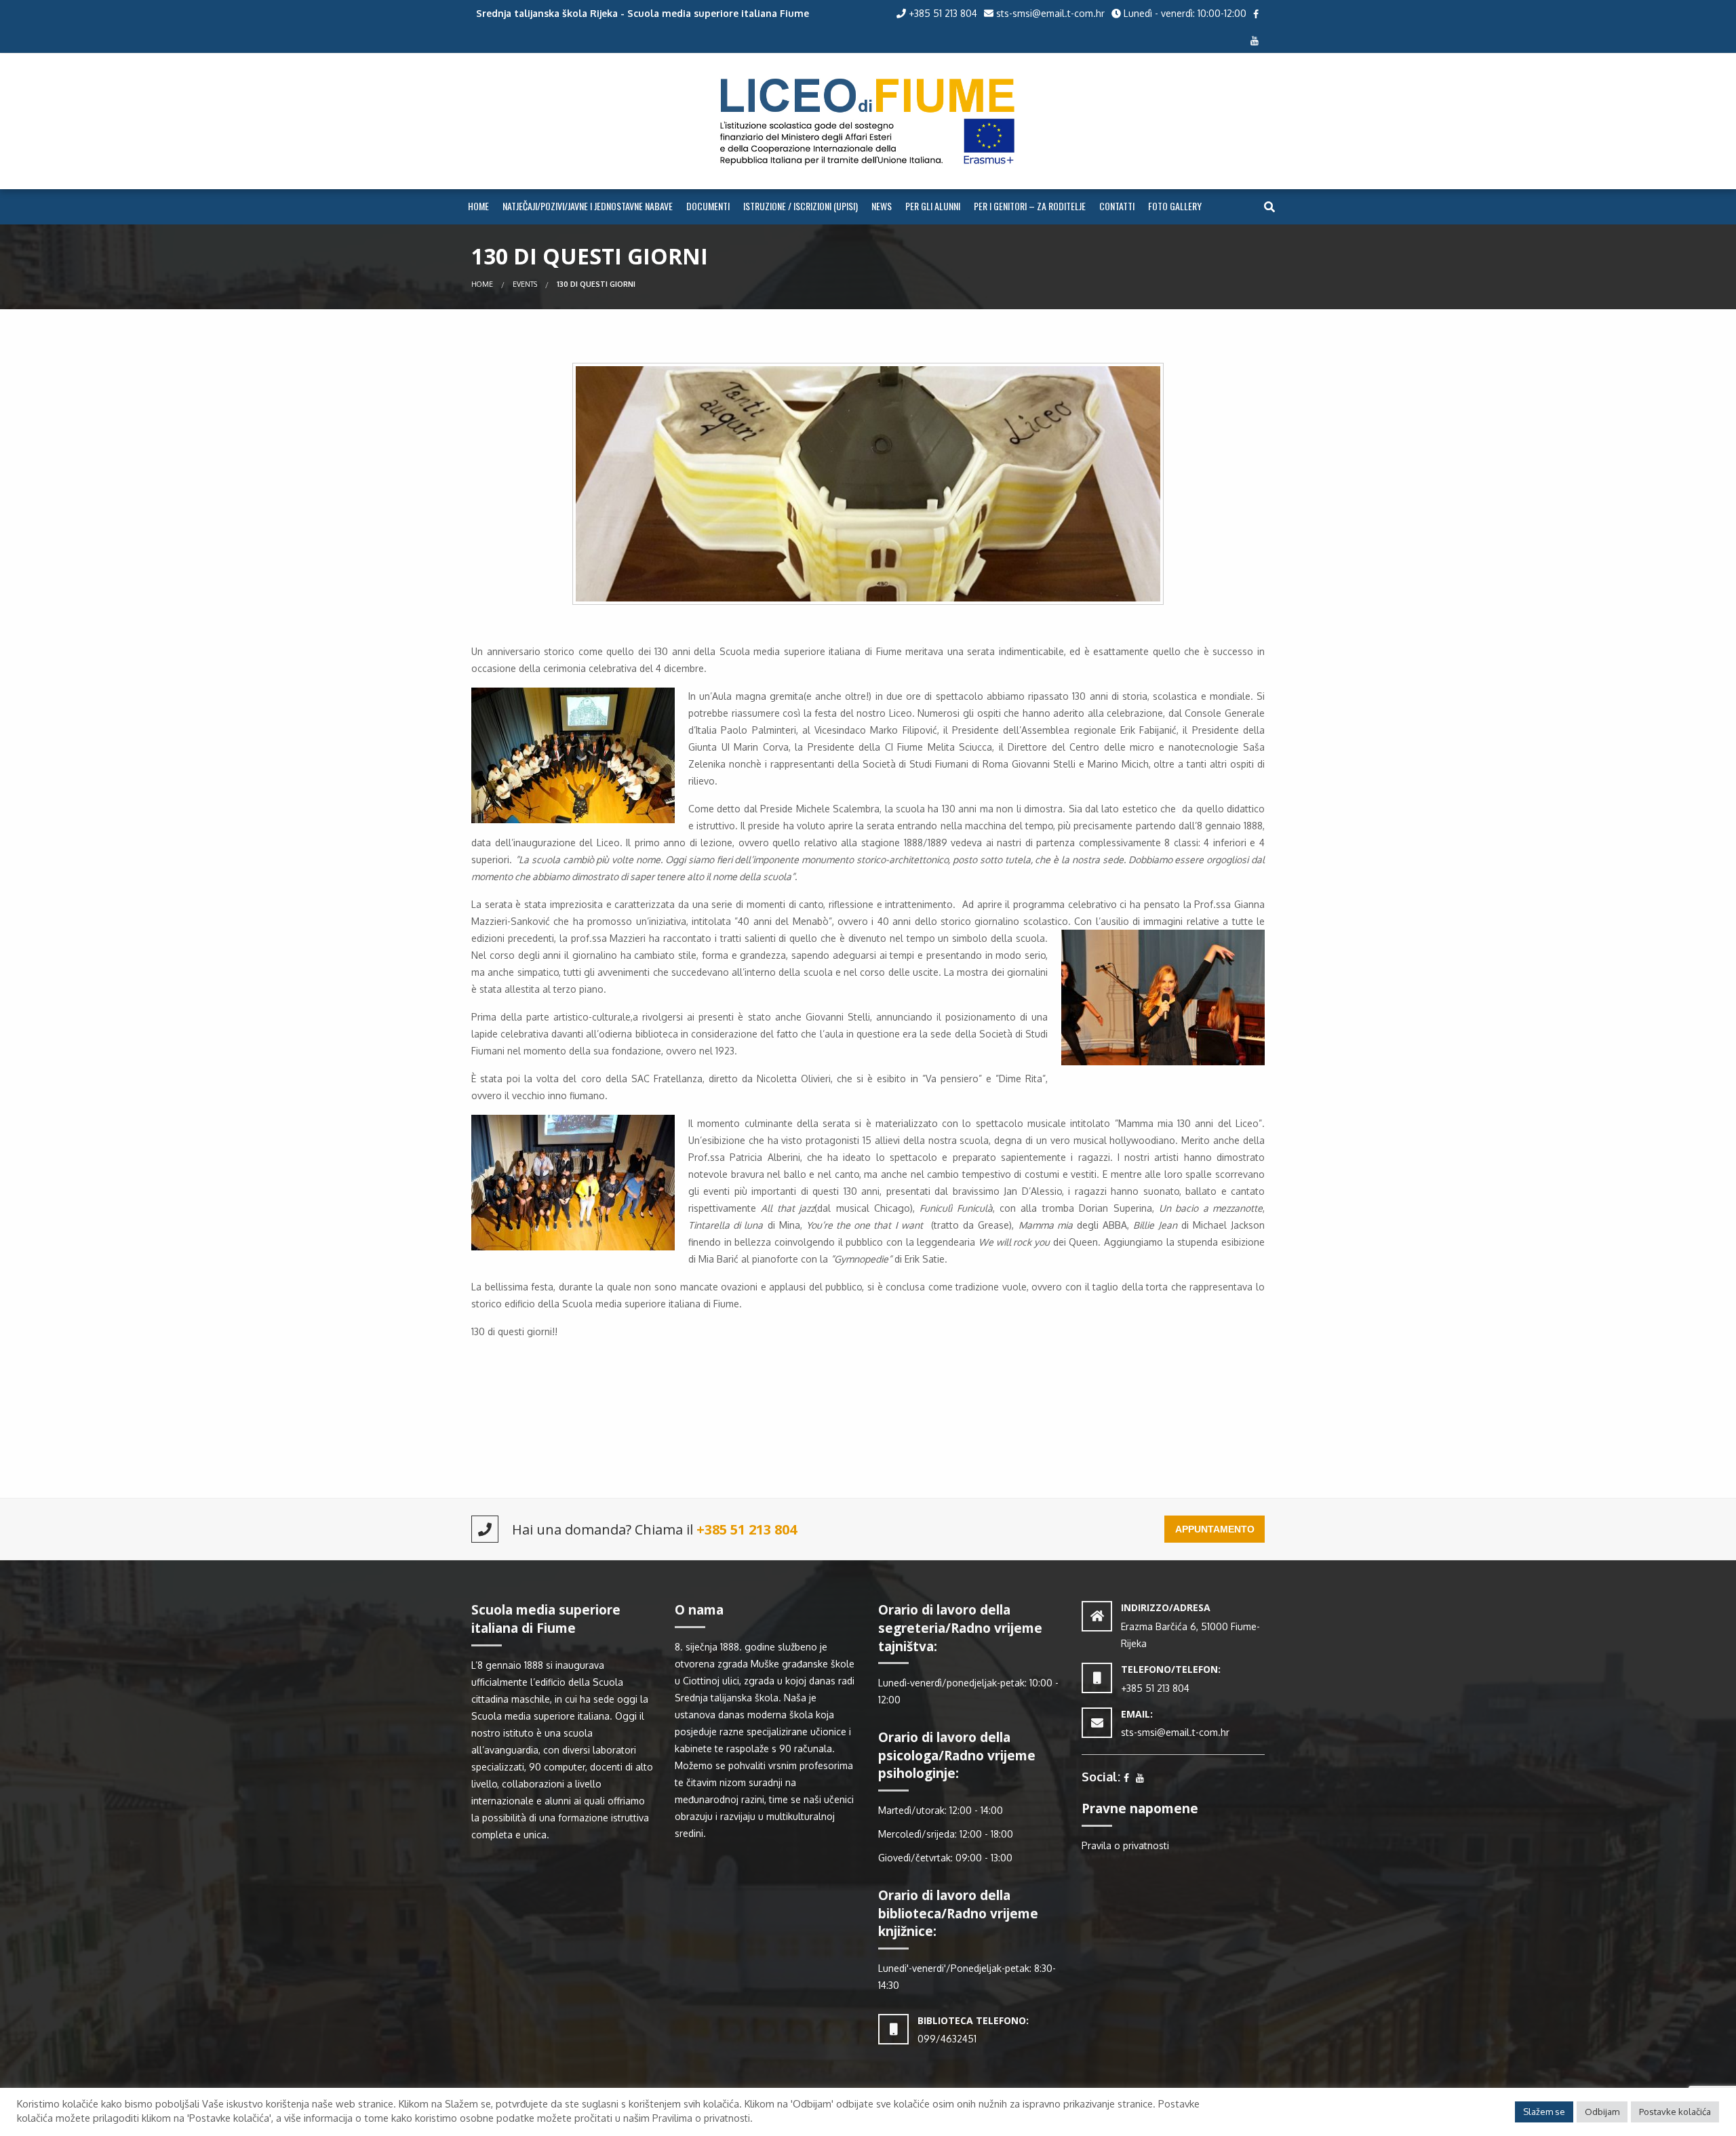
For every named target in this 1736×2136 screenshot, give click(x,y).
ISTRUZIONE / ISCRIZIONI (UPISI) (801, 206)
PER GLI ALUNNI (933, 206)
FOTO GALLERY (1175, 206)
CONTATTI (1117, 206)
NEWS (882, 206)
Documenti (708, 206)
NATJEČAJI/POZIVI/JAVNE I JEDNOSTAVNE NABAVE (588, 206)
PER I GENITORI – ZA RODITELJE (1030, 206)
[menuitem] (478, 207)
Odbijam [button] (1602, 2112)
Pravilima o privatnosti (701, 2118)
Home (478, 206)
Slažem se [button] (1544, 2112)
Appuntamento (1215, 1529)
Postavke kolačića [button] (1675, 2112)
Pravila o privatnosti (1125, 1845)
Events (525, 284)
